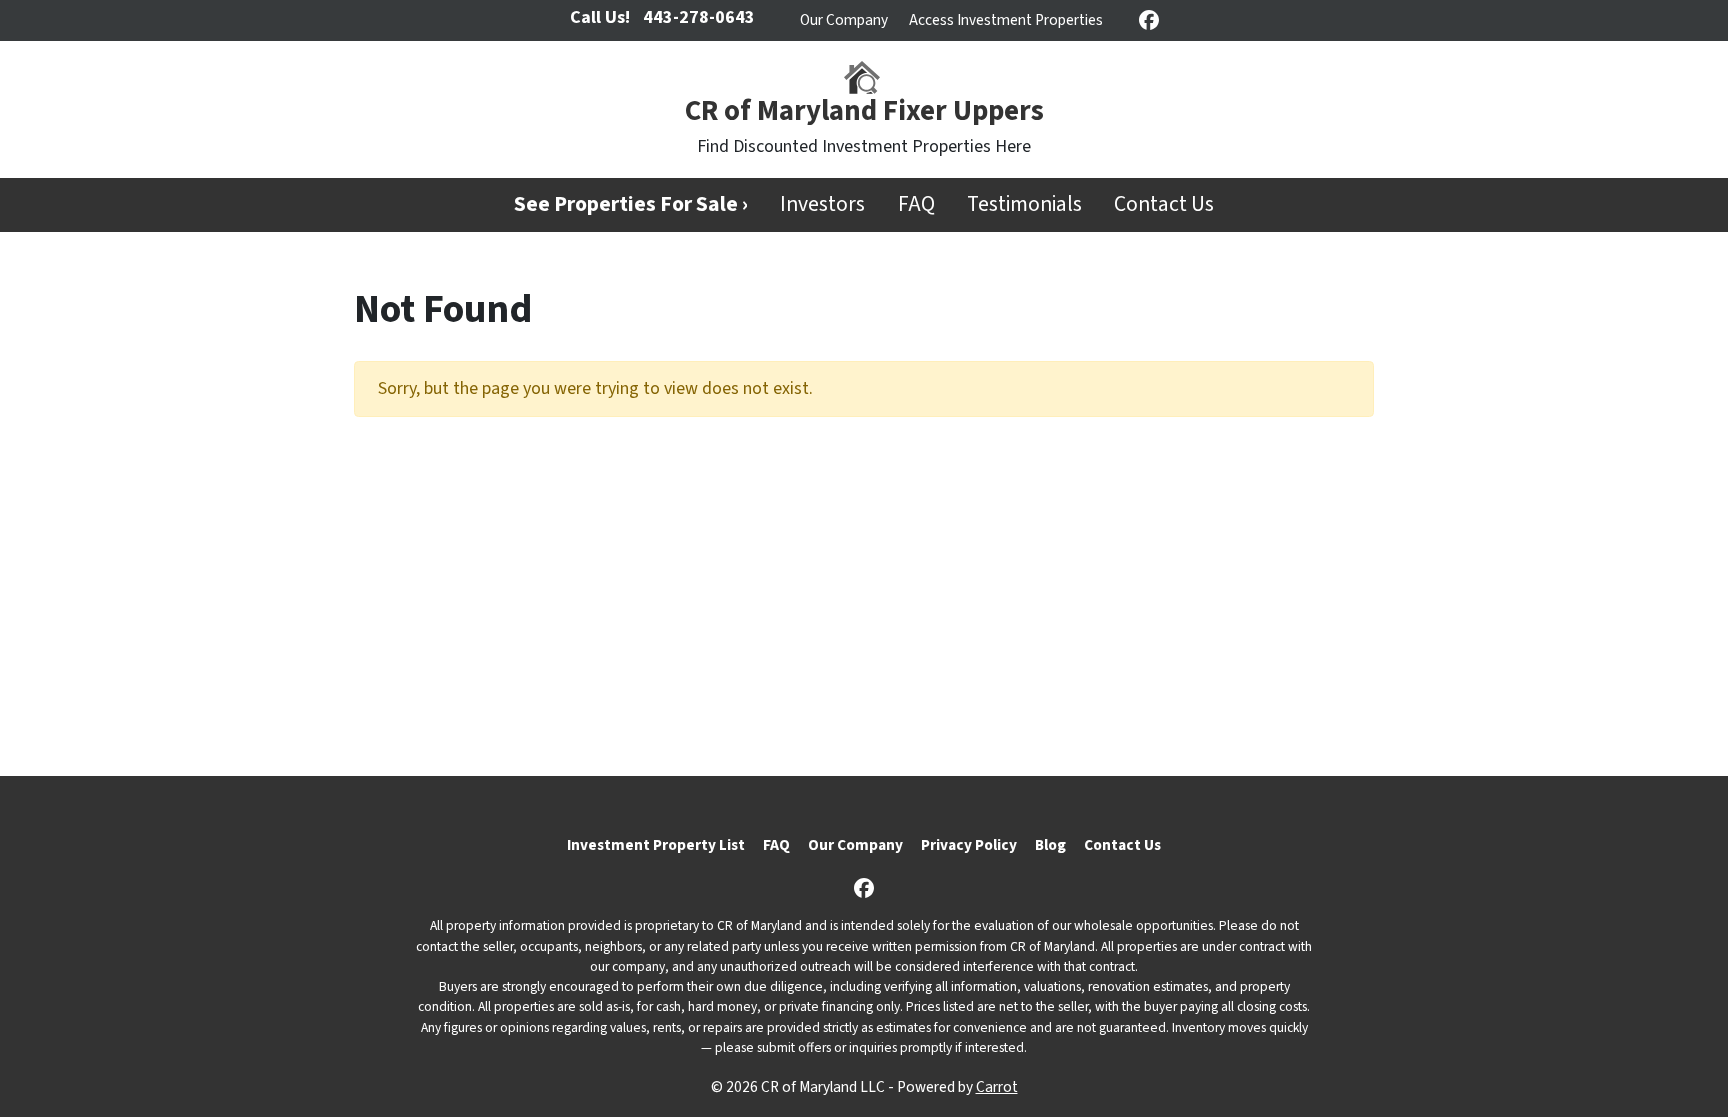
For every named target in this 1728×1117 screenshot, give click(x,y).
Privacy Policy (969, 845)
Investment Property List (656, 845)
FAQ (916, 204)
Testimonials (1024, 204)
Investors (822, 204)
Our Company (844, 20)
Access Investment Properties (1006, 20)
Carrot (997, 1087)
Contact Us (1164, 204)
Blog (1050, 845)
